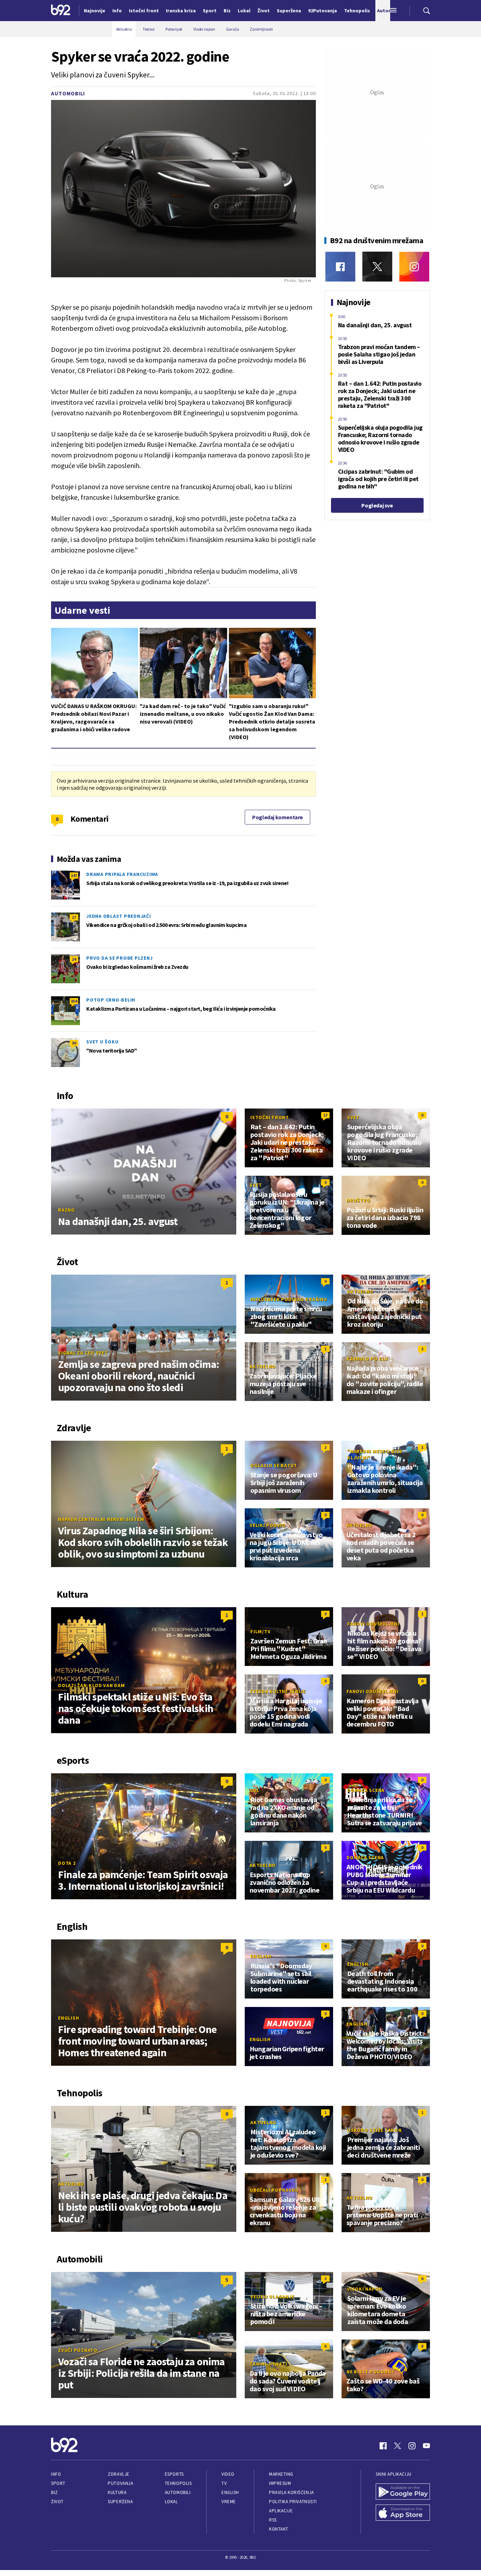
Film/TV (260, 1631)
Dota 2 (67, 1863)
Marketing (281, 2474)
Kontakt (279, 2529)
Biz (55, 2492)
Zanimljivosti (268, 2364)
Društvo (358, 1200)
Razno (67, 1210)
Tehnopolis (178, 2483)
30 (74, 1043)
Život (57, 2502)
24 (74, 959)
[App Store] (403, 2513)
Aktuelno (360, 1292)
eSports (174, 2474)
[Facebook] (340, 267)
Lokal (171, 2502)
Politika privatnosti (293, 2502)
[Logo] (61, 11)
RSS (273, 2520)
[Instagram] (414, 267)
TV (224, 2483)
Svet (353, 1117)
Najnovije (95, 11)
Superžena (120, 2502)
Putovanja (120, 2483)
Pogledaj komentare (277, 817)
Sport (58, 2483)
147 (74, 875)
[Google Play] (403, 2492)
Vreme (229, 2502)
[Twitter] (377, 267)
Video (228, 2474)
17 (74, 917)
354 (74, 1001)
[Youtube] (426, 2446)
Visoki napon (365, 2289)
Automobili (68, 93)
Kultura (117, 2492)
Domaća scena (366, 1790)
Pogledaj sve (377, 505)
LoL (255, 1790)
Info (56, 2474)
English (68, 2018)
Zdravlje (118, 2474)
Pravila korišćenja (292, 2492)
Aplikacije (281, 2511)
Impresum (280, 2483)
